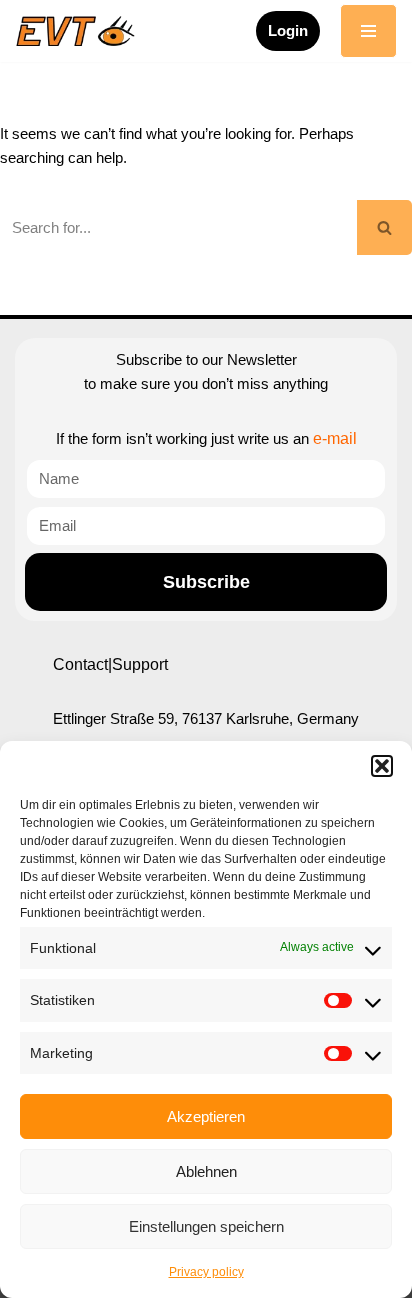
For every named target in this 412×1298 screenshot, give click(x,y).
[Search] (384, 227)
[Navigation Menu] (368, 31)
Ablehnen (206, 1171)
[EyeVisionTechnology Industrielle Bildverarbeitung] (80, 31)
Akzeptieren (206, 1116)
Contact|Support (110, 664)
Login (288, 30)
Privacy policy (206, 1272)
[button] (382, 766)
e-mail (335, 438)
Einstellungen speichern (206, 1226)
